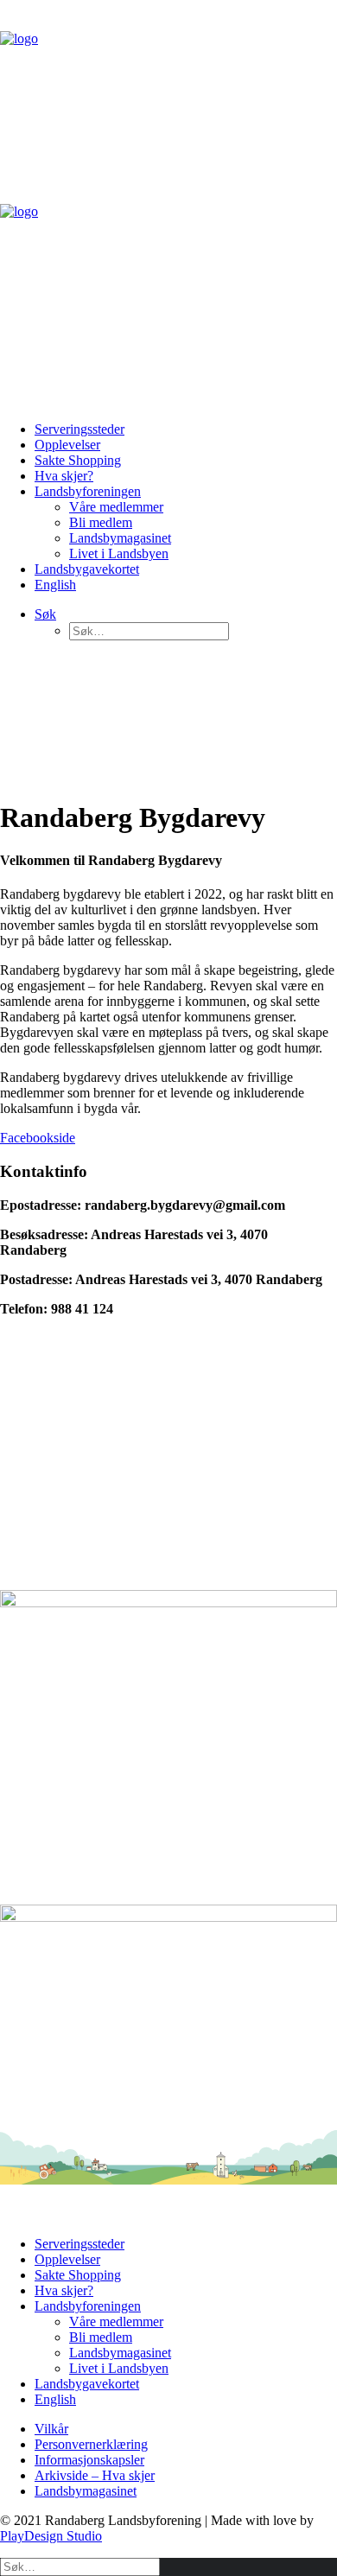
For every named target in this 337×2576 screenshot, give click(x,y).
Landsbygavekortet (87, 569)
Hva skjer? (64, 476)
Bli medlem (101, 522)
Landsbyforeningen (88, 491)
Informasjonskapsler (89, 2460)
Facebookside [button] (38, 1138)
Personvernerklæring (91, 2444)
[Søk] (80, 2566)
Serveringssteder (79, 429)
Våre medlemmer (116, 507)
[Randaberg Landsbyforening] (168, 204)
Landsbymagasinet (120, 538)
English (55, 585)
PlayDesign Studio (51, 2536)
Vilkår (51, 2429)
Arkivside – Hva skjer (95, 2475)
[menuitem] (186, 429)
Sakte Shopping (78, 460)
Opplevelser (67, 445)
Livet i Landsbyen (119, 553)
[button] (45, 614)
